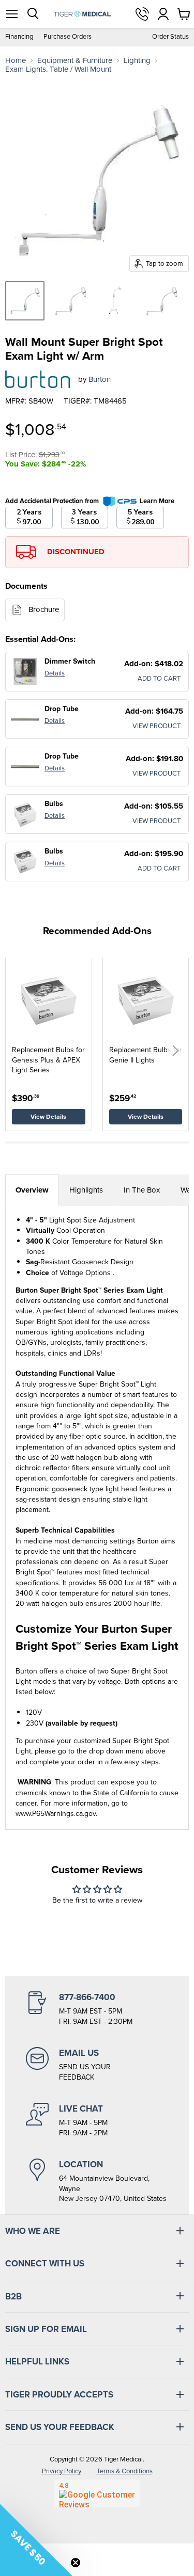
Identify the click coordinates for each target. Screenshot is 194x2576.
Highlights (86, 1190)
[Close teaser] (76, 2563)
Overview (32, 1190)
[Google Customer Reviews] (97, 2493)
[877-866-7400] (97, 2009)
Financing (19, 37)
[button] (175, 1051)
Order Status (170, 37)
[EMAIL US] (97, 2065)
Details (55, 673)
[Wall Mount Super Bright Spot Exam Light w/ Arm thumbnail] (25, 301)
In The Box (142, 1190)
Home (16, 61)
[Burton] (38, 379)
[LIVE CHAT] (97, 2120)
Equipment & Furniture (75, 61)
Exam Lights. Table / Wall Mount (58, 69)
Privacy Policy (62, 2471)
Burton (100, 379)
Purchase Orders (68, 37)
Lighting (137, 61)
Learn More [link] (157, 501)
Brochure (44, 609)
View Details (48, 1117)
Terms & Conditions (125, 2471)
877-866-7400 (142, 14)
